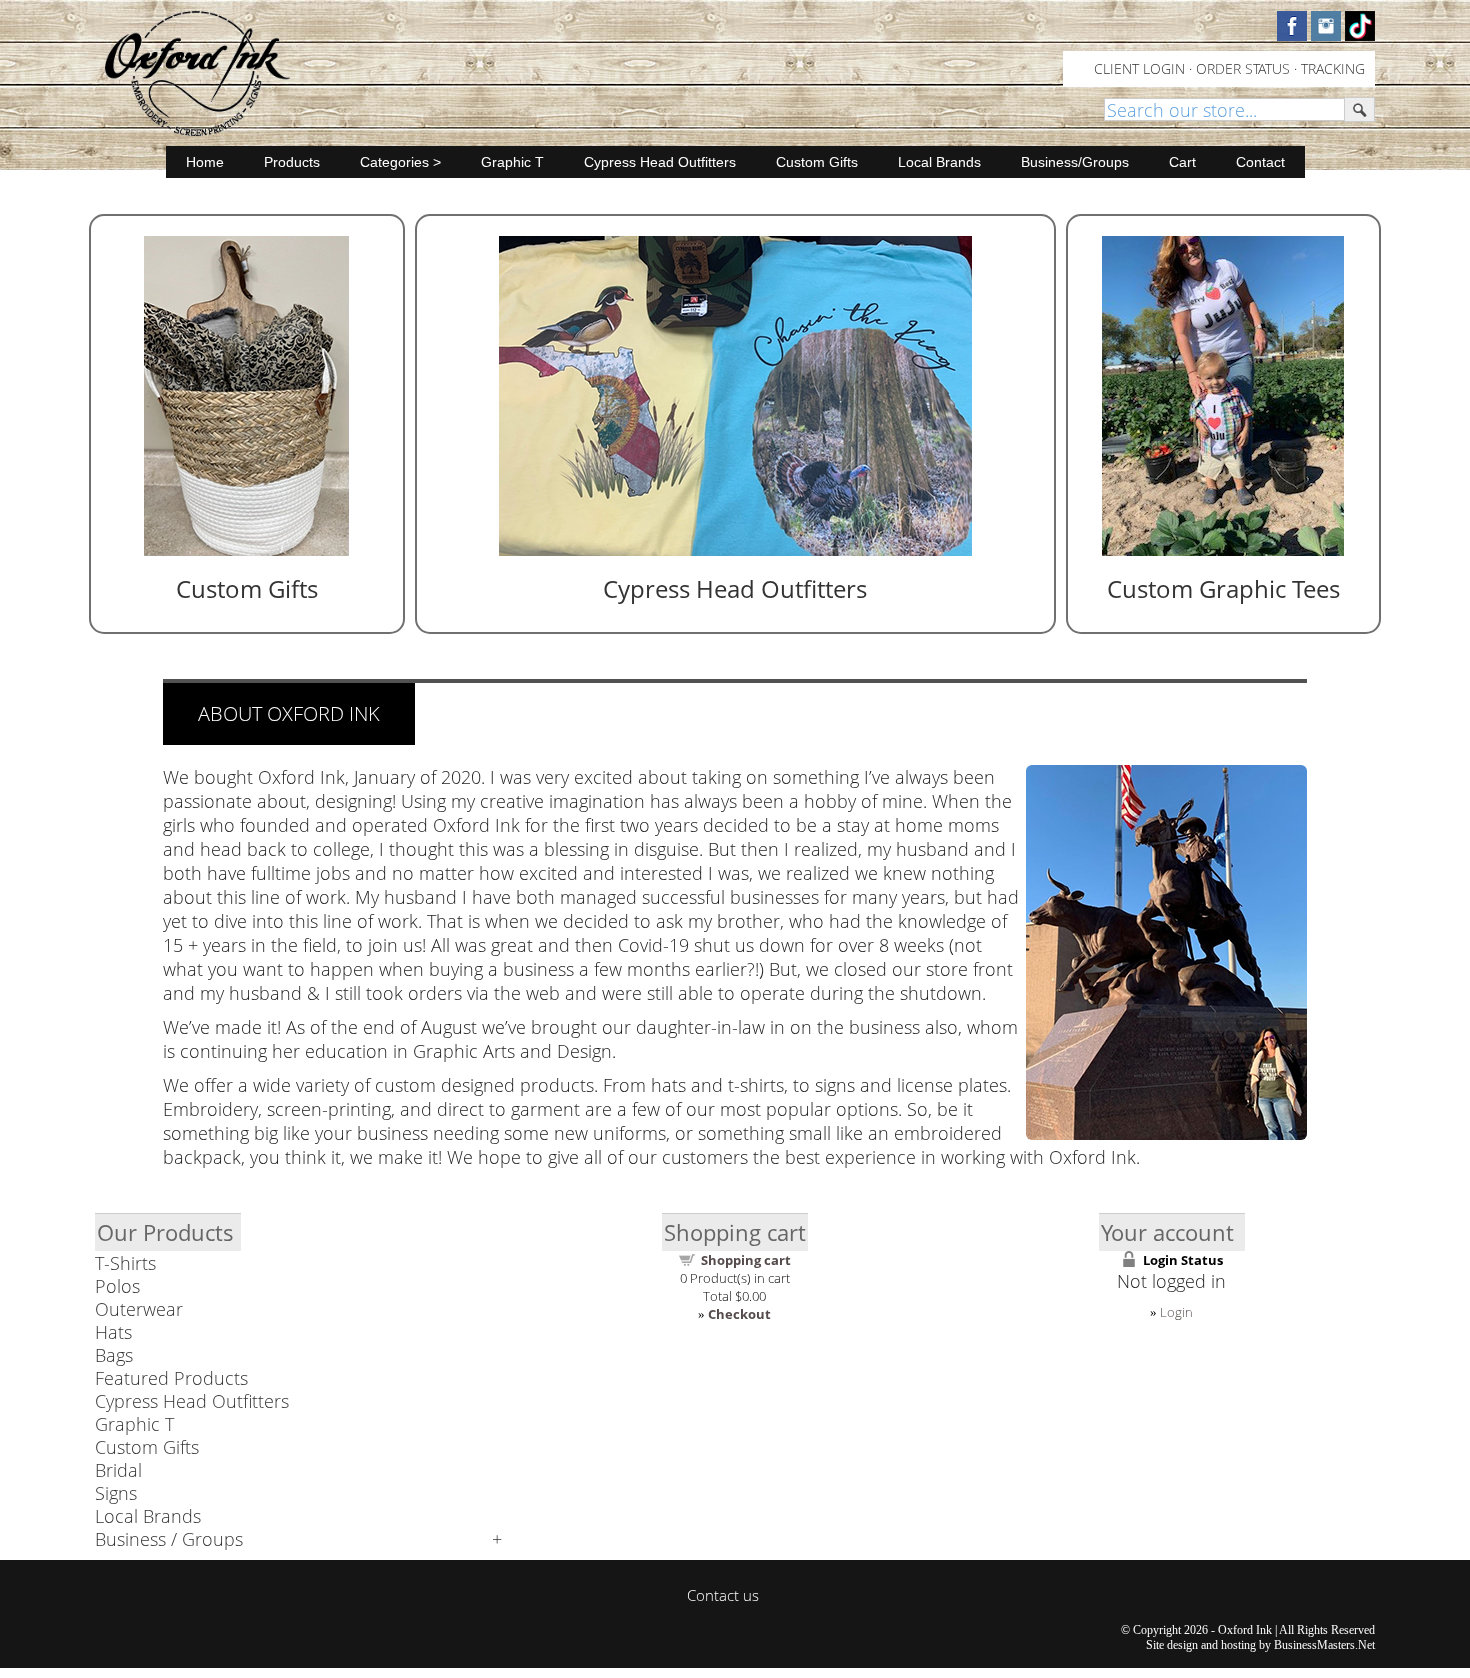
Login (1176, 1312)
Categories (394, 162)
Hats (113, 1332)
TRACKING (1333, 68)
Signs (116, 1493)
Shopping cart (746, 1260)
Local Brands (939, 162)
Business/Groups (1075, 162)
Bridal (118, 1470)
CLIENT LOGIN (1139, 68)
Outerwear (139, 1309)
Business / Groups (169, 1539)
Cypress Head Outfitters (660, 162)
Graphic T (512, 162)
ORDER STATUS (1243, 68)
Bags (114, 1355)
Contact (1260, 162)
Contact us (723, 1595)
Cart (1182, 162)
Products (292, 162)
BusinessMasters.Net (1324, 1645)
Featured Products (171, 1378)
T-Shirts (125, 1263)
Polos (117, 1286)
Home (205, 162)
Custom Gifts (817, 162)
